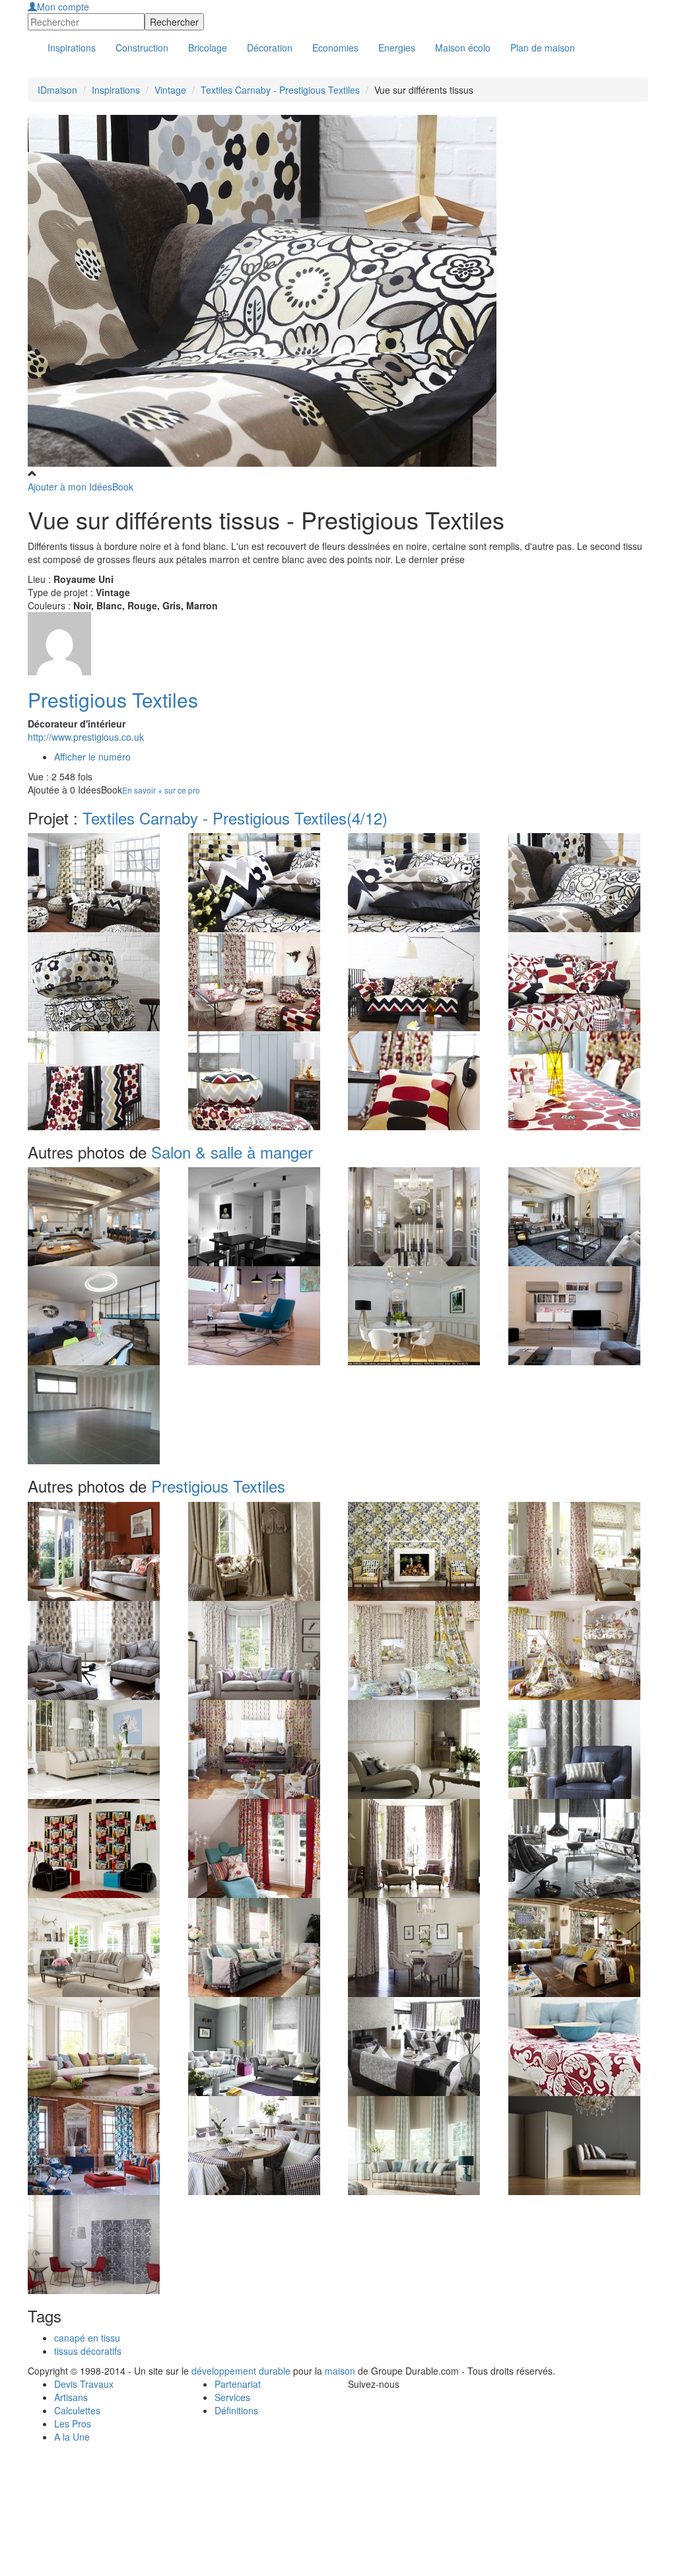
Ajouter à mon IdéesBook (81, 487)
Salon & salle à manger (232, 1152)
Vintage (170, 90)
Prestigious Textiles (113, 699)
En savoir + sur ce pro (161, 790)
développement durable (241, 2371)
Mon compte (63, 7)
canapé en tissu (87, 2338)
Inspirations (116, 90)
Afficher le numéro (92, 757)
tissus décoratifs (88, 2351)
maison (340, 2371)
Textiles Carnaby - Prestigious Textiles (280, 90)
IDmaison (57, 90)
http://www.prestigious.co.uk (86, 737)
